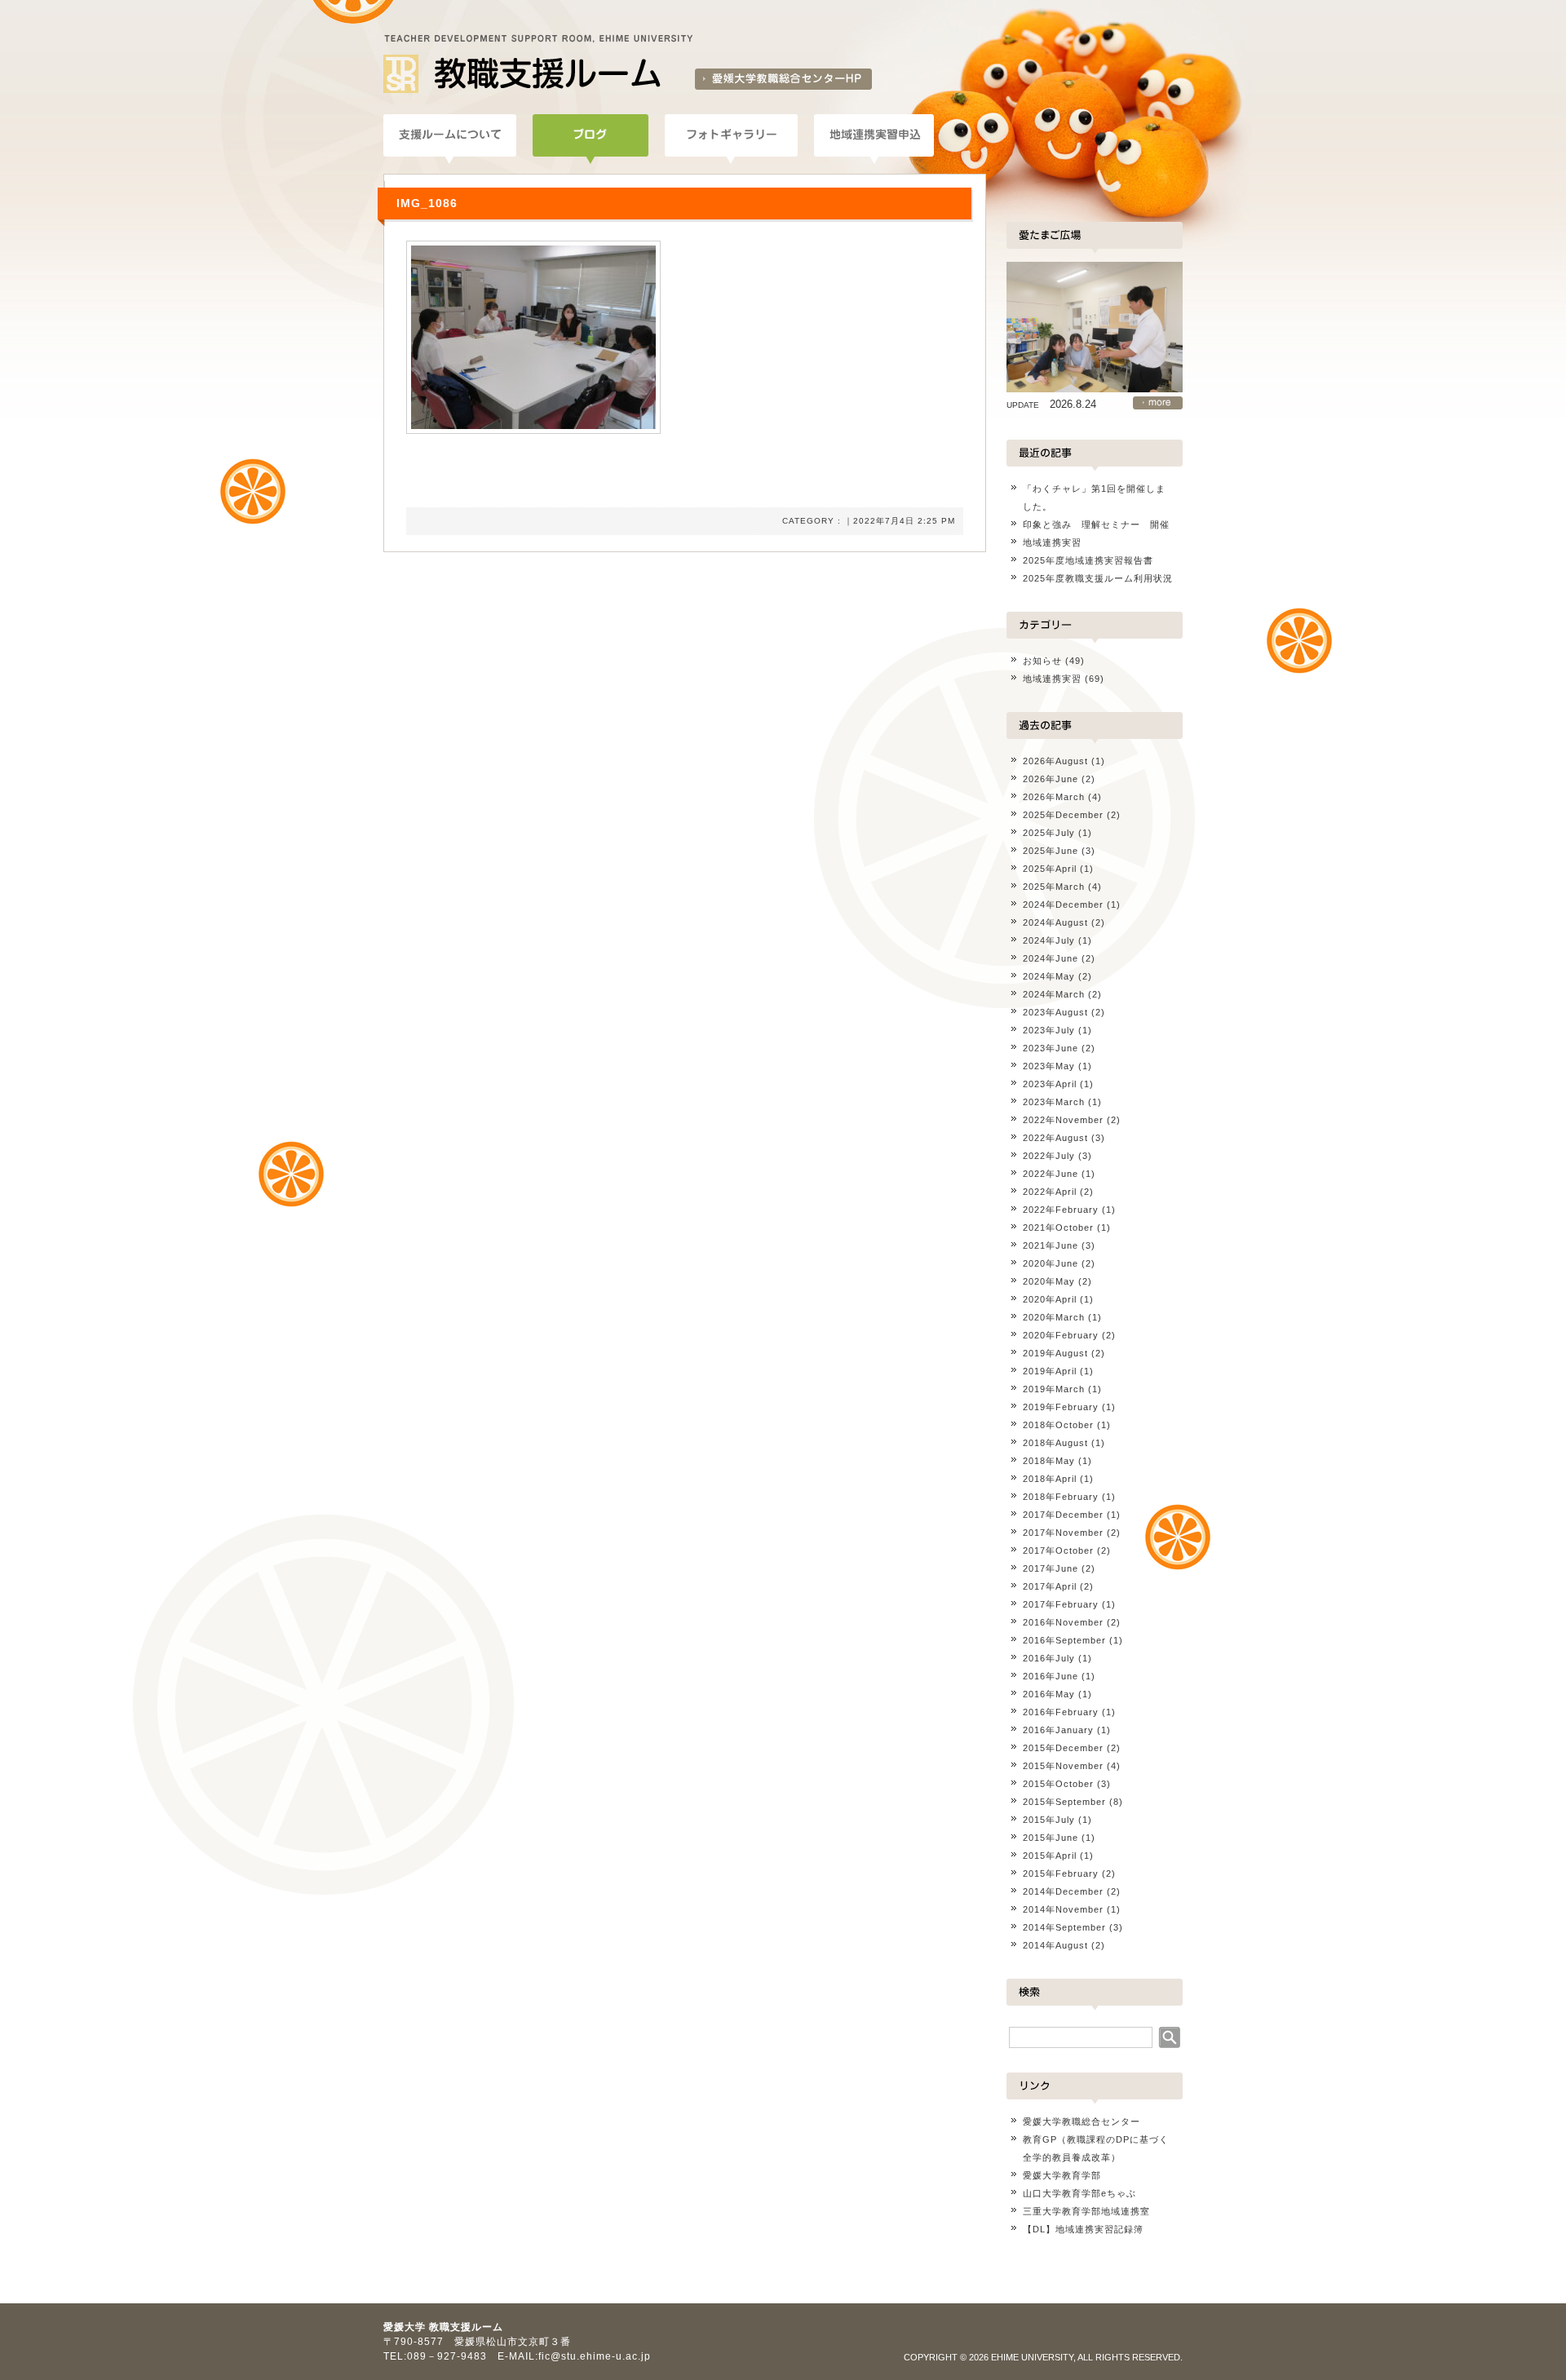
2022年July (1049, 1156)
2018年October (1058, 1425)
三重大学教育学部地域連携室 (1086, 2211)
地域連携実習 (1052, 542)
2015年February (1061, 1873)
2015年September (1064, 1802)
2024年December (1063, 905)
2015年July (1049, 1820)
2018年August (1055, 1443)
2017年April (1050, 1586)
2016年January (1058, 1730)
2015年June (1051, 1838)
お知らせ (1042, 661)
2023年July (1049, 1030)
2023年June (1051, 1048)
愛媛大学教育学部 (1062, 2175)
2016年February (1061, 1712)
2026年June (1051, 779)
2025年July (1049, 833)
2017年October (1058, 1551)
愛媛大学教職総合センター (1082, 2121)
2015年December (1063, 1748)
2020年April (1050, 1299)
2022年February (1061, 1210)
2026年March (1054, 797)
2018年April (1050, 1479)
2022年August (1055, 1138)
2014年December (1063, 1891)
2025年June (1051, 851)
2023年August (1055, 1012)
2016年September (1064, 1640)
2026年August (1055, 761)
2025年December (1063, 815)
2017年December (1063, 1515)
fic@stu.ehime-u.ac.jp (595, 2356)
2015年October (1058, 1784)
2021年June (1051, 1245)
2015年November (1063, 1766)
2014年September (1064, 1927)
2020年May (1049, 1281)
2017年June (1051, 1568)
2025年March (1054, 887)
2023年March (1054, 1102)
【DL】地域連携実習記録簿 (1083, 2229)
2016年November (1063, 1622)
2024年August (1055, 922)
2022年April (1050, 1192)
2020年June (1051, 1263)
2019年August (1055, 1353)
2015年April (1050, 1856)
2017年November (1063, 1533)
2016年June (1051, 1676)
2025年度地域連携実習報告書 (1088, 560)
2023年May (1049, 1066)
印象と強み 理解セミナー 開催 (1096, 524)
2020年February (1061, 1335)
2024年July (1049, 940)
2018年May (1049, 1461)
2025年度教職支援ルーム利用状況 (1098, 578)
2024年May (1049, 976)
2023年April (1050, 1084)
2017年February (1061, 1604)
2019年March (1054, 1389)
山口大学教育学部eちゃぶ (1079, 2193)
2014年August (1055, 1945)
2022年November (1063, 1120)
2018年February (1061, 1497)
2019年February (1061, 1407)
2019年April (1050, 1371)
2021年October (1058, 1228)
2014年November (1063, 1909)
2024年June (1051, 958)
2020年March (1054, 1317)
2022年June (1051, 1174)
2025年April (1050, 869)
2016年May (1049, 1694)
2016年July (1049, 1658)
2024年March (1054, 994)
